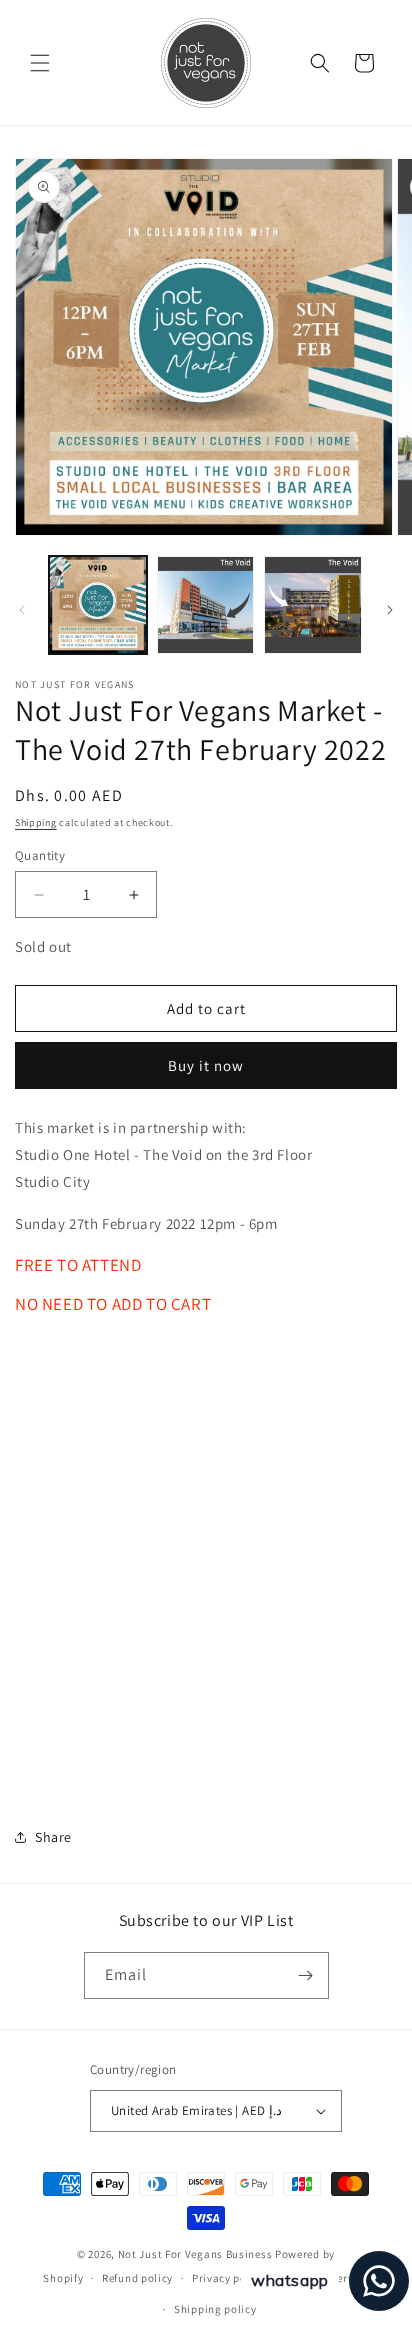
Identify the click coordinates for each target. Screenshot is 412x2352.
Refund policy (137, 2278)
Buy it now (206, 1065)
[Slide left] (22, 610)
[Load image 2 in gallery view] (206, 605)
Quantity (40, 855)
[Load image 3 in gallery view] (313, 605)
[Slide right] (390, 610)
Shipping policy (215, 2309)
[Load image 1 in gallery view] (98, 605)
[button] (40, 63)
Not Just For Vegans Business (195, 2254)
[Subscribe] (306, 1975)
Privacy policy (229, 2278)
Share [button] (53, 1837)
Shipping (36, 822)
